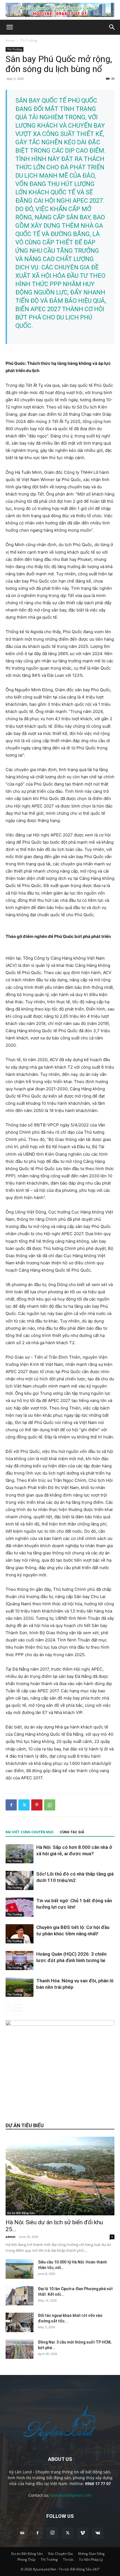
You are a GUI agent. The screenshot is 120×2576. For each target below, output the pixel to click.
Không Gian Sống (91, 2554)
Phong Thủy (26, 2559)
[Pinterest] (37, 1805)
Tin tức (68, 2559)
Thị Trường (29, 40)
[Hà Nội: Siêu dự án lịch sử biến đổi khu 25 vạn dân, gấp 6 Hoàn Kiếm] (60, 2176)
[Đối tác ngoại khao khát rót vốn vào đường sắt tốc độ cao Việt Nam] (20, 2322)
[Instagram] (52, 2533)
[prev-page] (9, 2008)
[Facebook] (11, 1805)
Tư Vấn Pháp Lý (91, 2559)
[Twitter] (24, 1805)
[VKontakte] (98, 2533)
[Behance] (22, 2533)
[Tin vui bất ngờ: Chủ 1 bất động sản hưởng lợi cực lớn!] (20, 1907)
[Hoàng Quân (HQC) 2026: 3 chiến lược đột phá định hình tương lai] (20, 1961)
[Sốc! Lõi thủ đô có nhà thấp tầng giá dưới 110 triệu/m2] (20, 1880)
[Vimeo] (83, 2533)
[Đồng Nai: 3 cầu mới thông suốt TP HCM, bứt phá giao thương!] (20, 2349)
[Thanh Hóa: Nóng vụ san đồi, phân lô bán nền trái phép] (20, 1987)
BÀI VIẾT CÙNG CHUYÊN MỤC (30, 1832)
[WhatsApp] (50, 1805)
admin (10, 2237)
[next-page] (18, 2008)
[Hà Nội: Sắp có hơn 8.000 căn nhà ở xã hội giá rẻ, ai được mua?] (20, 1854)
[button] (9, 27)
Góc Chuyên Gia (60, 2554)
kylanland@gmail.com (71, 2495)
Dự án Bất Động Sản (21, 2213)
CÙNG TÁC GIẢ (72, 1832)
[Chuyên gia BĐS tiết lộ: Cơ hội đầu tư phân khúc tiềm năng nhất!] (20, 1934)
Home (10, 40)
